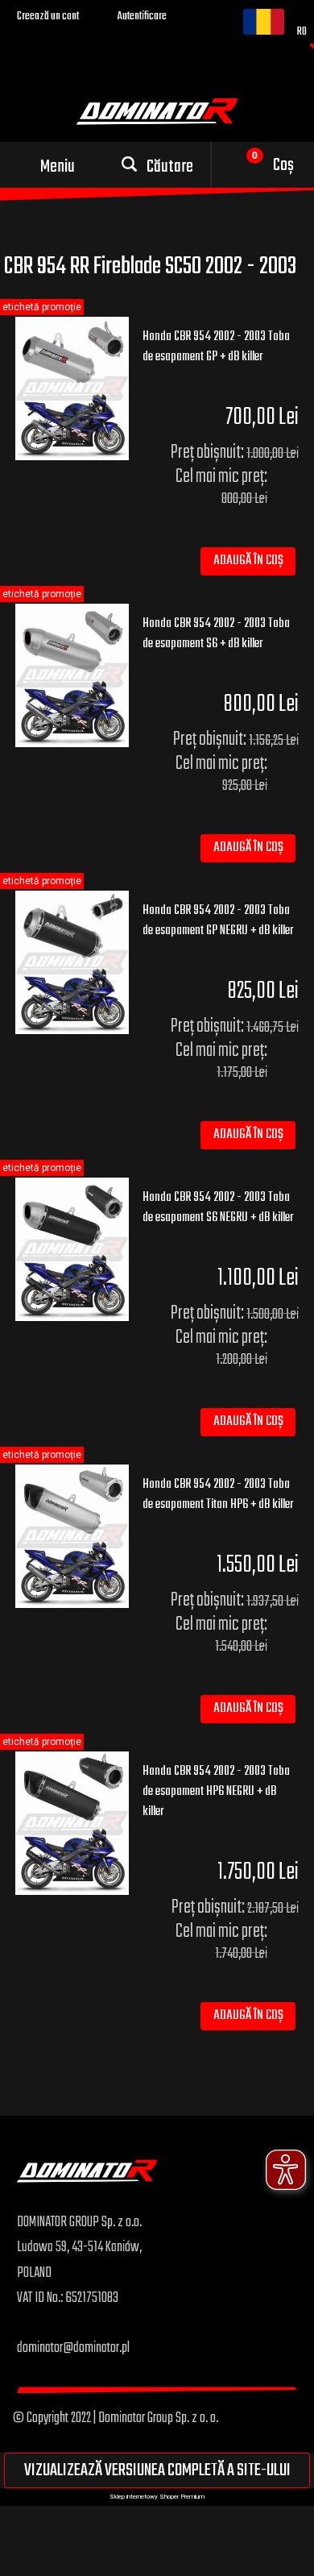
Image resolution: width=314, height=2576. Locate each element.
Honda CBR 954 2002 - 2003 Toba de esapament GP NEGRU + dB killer (218, 921)
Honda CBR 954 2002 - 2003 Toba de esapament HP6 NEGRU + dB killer (216, 1792)
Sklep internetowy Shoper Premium (157, 2497)
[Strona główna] (87, 2184)
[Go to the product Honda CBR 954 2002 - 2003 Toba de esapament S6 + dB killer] (72, 675)
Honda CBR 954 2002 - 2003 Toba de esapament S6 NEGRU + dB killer (218, 1208)
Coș (283, 165)
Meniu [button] (58, 167)
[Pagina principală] (157, 110)
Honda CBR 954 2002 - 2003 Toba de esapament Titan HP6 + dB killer (218, 1495)
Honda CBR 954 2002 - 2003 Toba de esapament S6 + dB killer (216, 634)
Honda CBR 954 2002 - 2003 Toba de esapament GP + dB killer (216, 347)
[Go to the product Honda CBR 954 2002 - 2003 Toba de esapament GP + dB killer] (72, 388)
